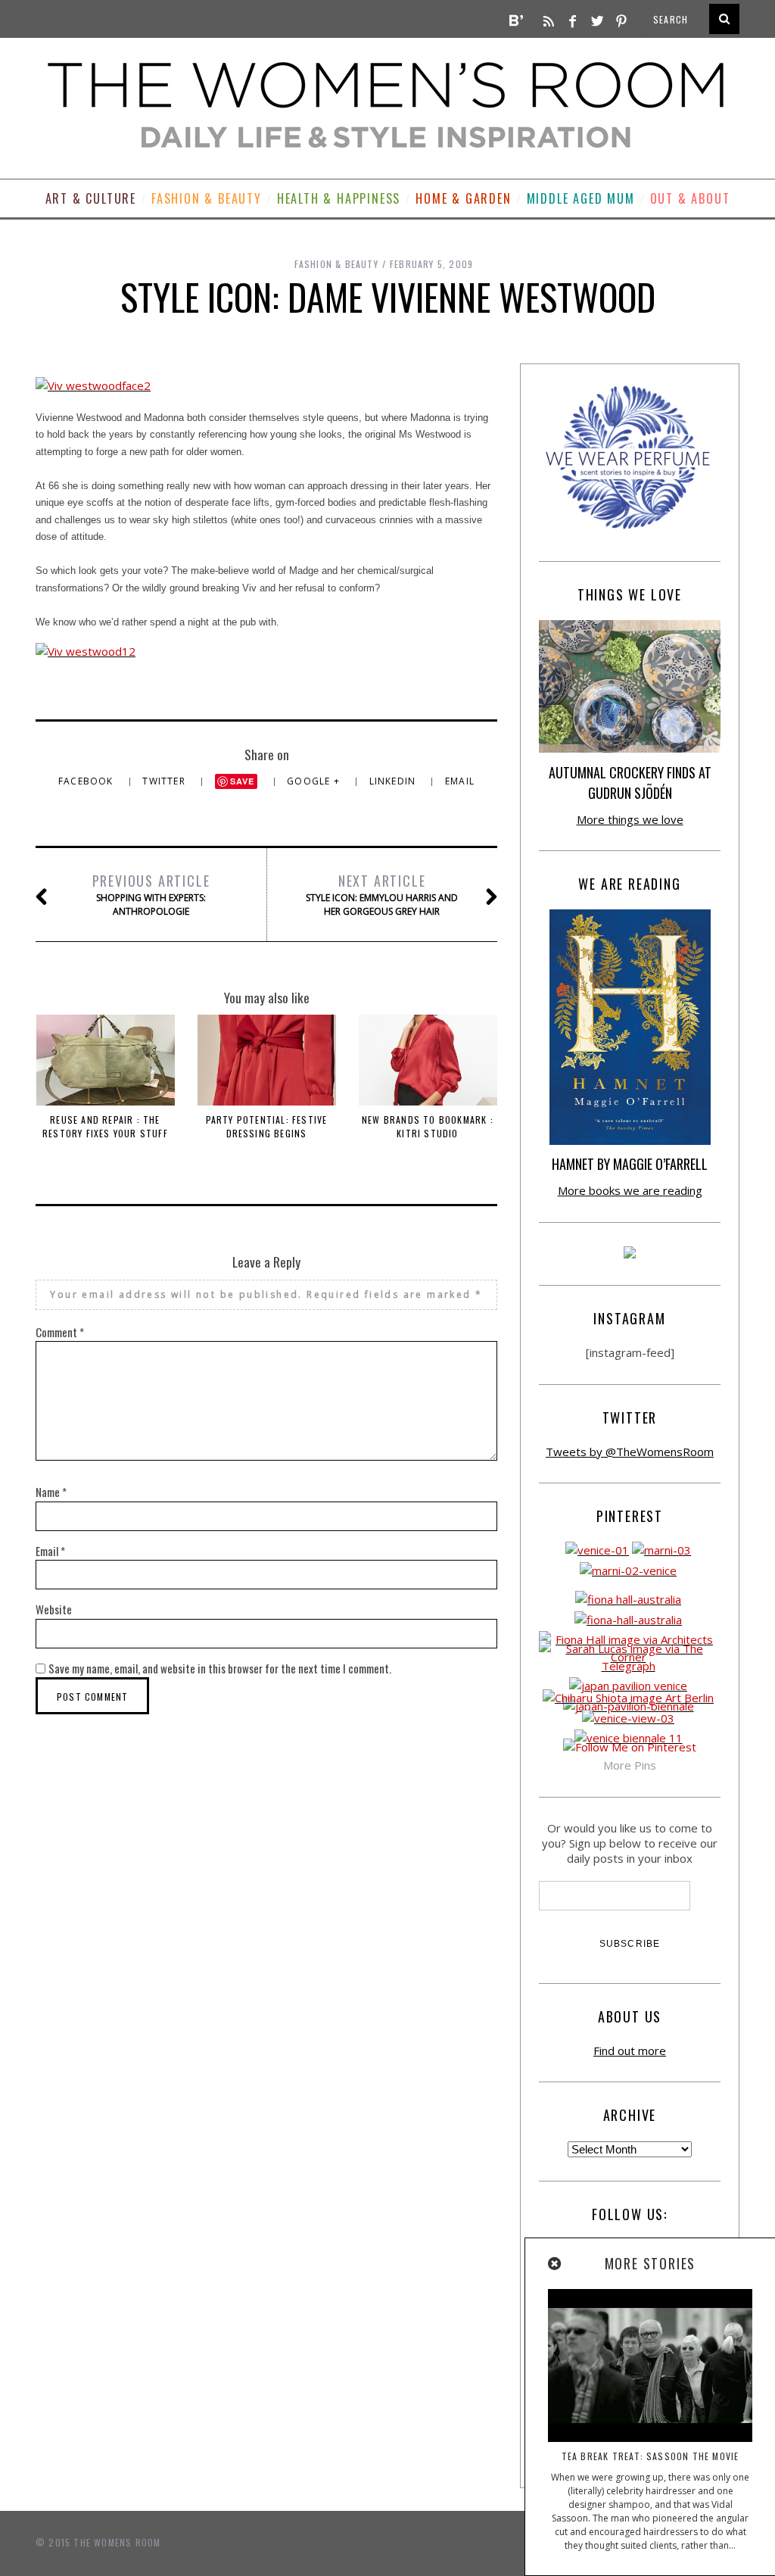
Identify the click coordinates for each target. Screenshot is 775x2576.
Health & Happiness (339, 198)
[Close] (556, 2264)
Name (51, 1492)
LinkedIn (394, 781)
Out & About (690, 198)
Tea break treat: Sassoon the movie (651, 2456)
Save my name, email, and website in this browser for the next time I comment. (220, 1668)
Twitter (165, 781)
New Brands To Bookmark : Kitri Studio (428, 1126)
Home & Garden (463, 198)
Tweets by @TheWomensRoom (630, 1452)
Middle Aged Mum (581, 198)
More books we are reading (630, 1190)
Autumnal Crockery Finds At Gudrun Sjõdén (630, 783)
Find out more (630, 2051)
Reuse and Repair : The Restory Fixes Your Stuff (105, 1126)
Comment (60, 1332)
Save (243, 781)
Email (460, 781)
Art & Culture (91, 198)
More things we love (630, 819)
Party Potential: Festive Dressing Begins (267, 1126)
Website (54, 1609)
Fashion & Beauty (207, 198)
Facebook (87, 781)
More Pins (630, 1765)
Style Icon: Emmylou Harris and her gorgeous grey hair (382, 894)
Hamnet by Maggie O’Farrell (630, 1164)
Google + (315, 781)
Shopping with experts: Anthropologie (151, 894)
